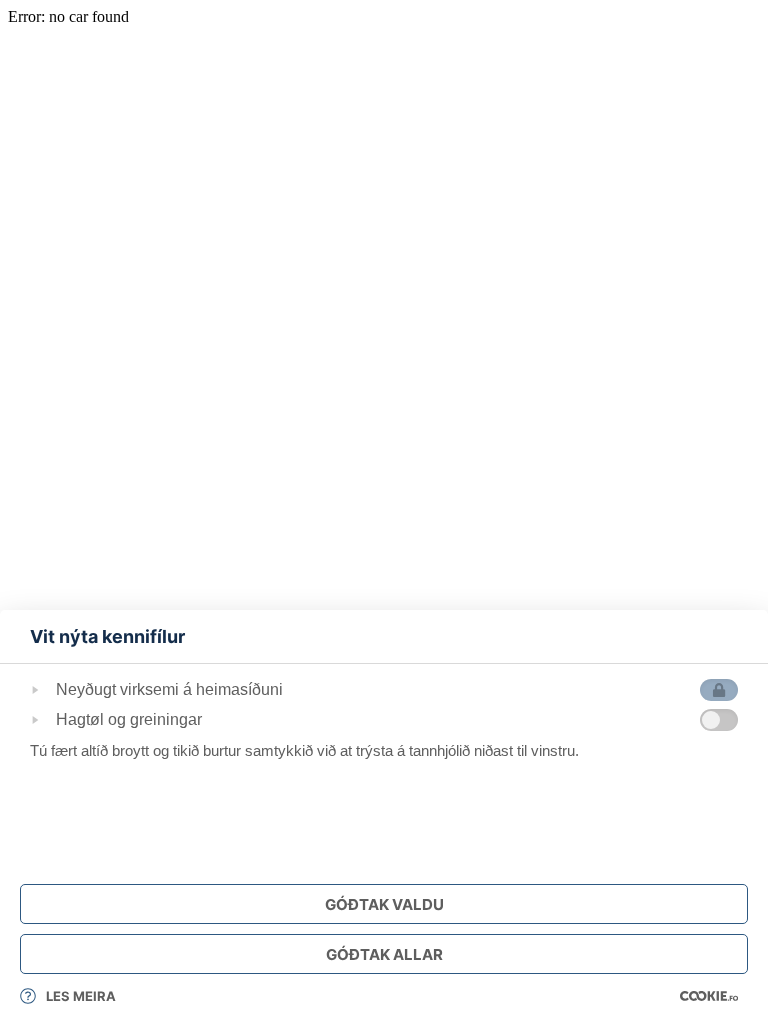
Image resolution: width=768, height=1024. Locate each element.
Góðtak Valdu (384, 904)
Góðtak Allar (384, 954)
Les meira (81, 996)
